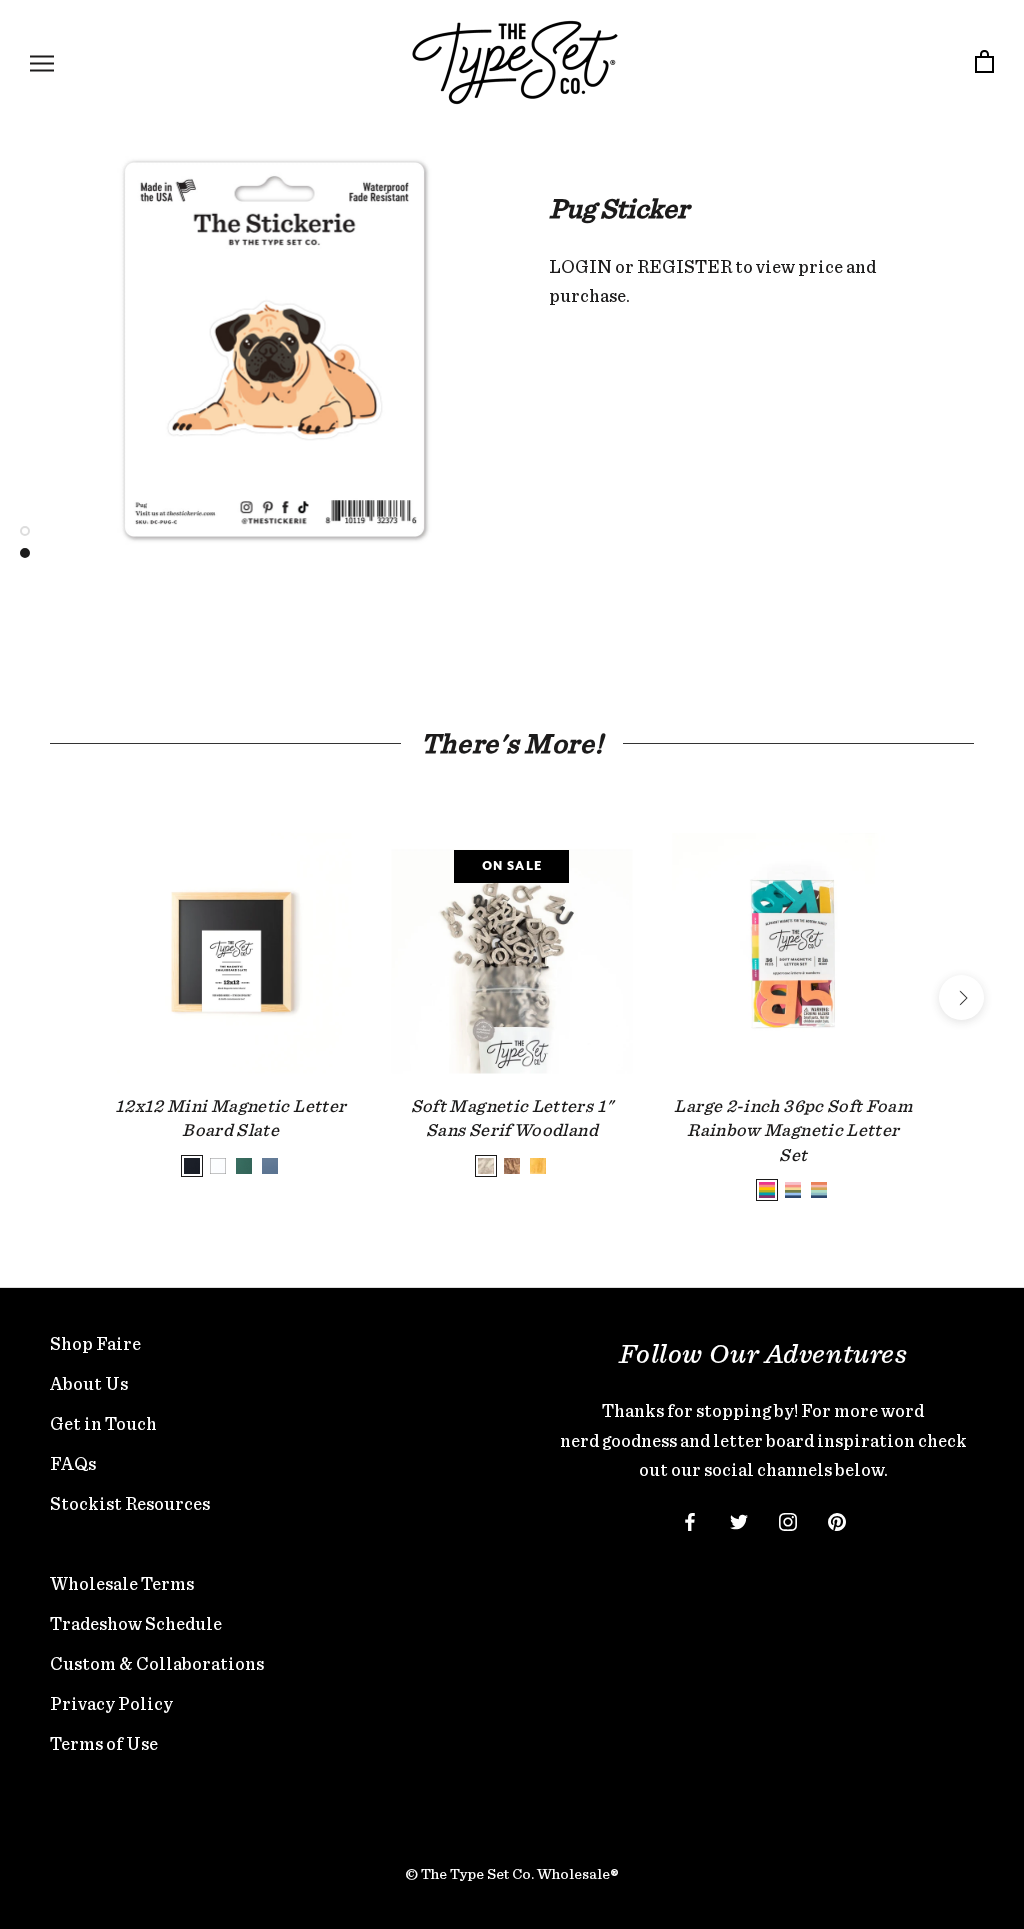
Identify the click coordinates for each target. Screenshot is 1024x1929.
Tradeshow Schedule (136, 1623)
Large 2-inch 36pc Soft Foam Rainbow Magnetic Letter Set (793, 1130)
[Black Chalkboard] (192, 1166)
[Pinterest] (837, 1520)
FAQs (73, 1463)
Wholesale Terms (122, 1583)
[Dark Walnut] (512, 1166)
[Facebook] (690, 1520)
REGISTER (684, 266)
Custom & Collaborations (157, 1663)
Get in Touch (103, 1423)
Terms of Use (104, 1743)
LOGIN (580, 266)
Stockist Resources (130, 1503)
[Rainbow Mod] (793, 1190)
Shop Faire (95, 1343)
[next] (961, 997)
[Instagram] (788, 1520)
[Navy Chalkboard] (270, 1166)
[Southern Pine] (538, 1166)
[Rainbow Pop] (767, 1190)
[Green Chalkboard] (244, 1166)
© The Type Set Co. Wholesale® (512, 1874)
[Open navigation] (42, 62)
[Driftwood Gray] (486, 1166)
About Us (89, 1383)
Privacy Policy (111, 1703)
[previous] (62, 997)
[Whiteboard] (218, 1166)
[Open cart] (984, 62)
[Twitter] (739, 1520)
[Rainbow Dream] (819, 1190)
